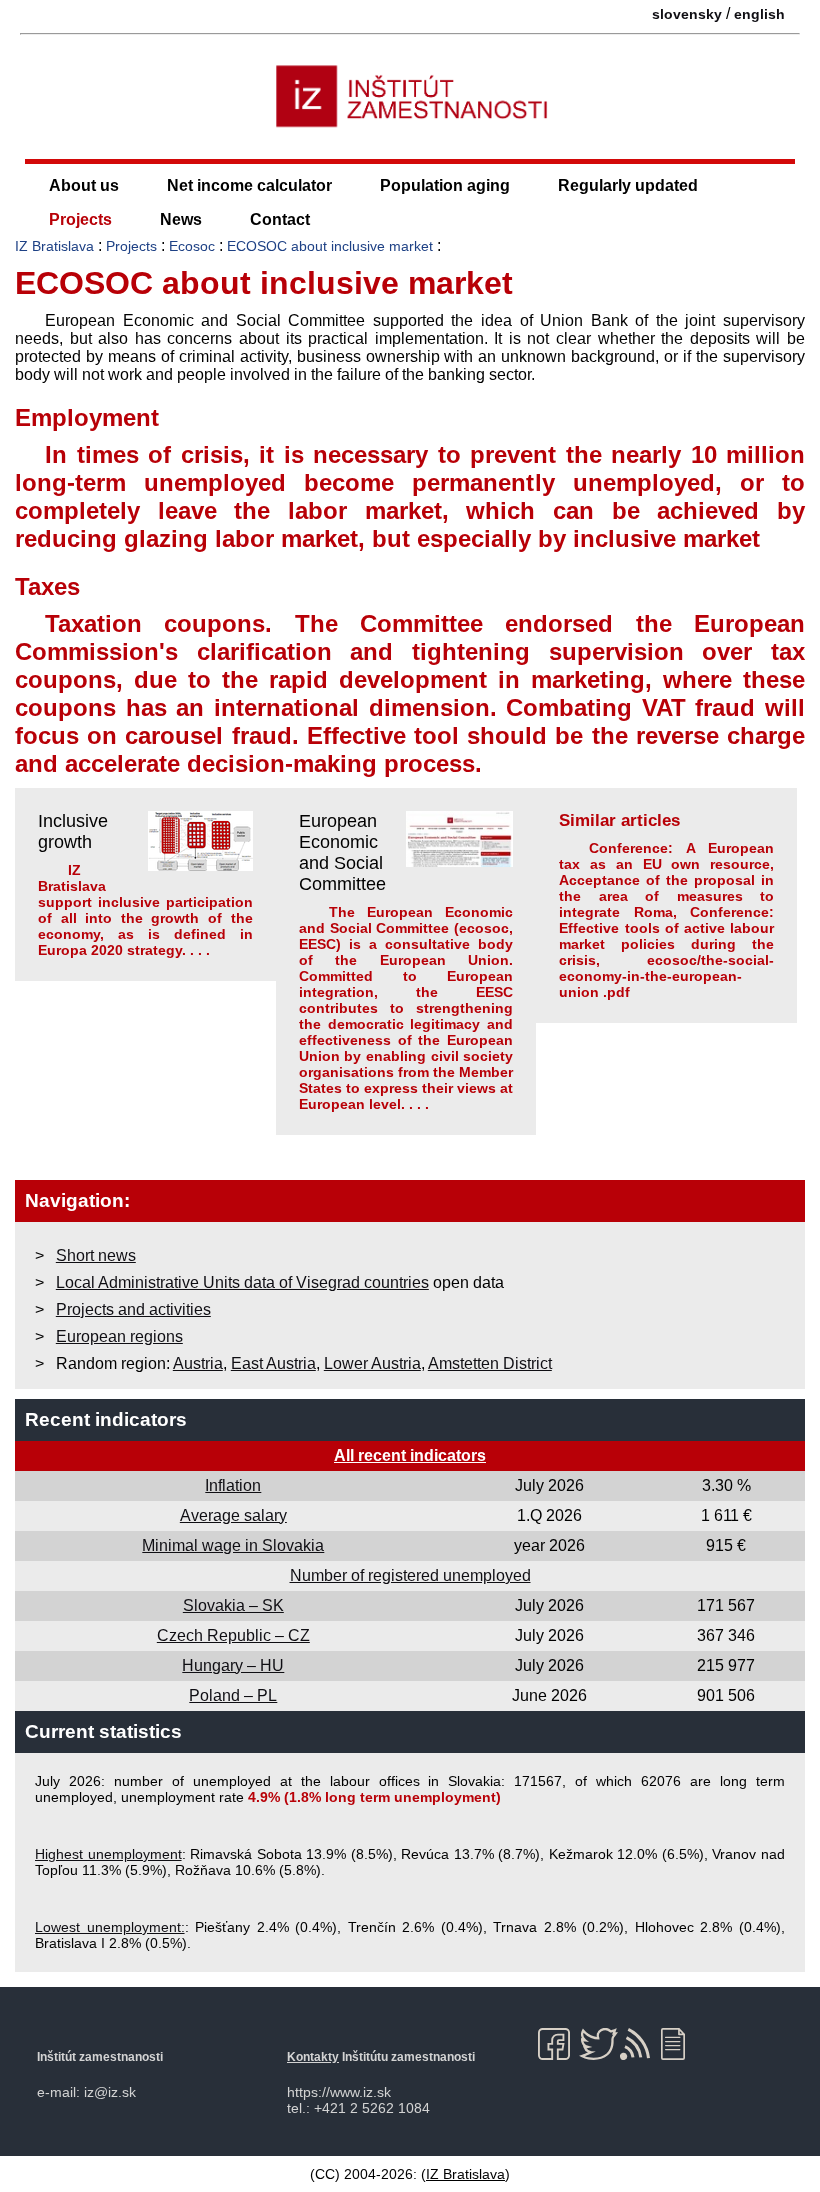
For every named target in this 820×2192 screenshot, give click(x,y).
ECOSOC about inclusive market (330, 246)
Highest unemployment (108, 1854)
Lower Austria (372, 1363)
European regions (119, 1336)
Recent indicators (106, 1419)
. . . (200, 950)
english (759, 14)
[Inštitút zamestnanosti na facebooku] (557, 2044)
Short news (96, 1255)
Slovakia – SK (233, 1605)
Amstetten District (490, 1363)
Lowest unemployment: (110, 1927)
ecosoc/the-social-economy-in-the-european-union (666, 976)
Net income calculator (249, 185)
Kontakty (313, 2057)
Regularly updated (628, 185)
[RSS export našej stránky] (639, 2044)
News (181, 219)
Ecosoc (192, 246)
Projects (80, 219)
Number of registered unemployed (410, 1575)
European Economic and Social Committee (342, 852)
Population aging (445, 185)
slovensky (687, 14)
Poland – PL (233, 1695)
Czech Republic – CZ (233, 1635)
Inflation (233, 1485)
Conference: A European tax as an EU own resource (666, 856)
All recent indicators (410, 1455)
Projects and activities (133, 1309)
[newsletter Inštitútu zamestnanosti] (680, 2044)
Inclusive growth (73, 831)
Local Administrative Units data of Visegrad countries (242, 1282)
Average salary (233, 1515)
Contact (280, 219)
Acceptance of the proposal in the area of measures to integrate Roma (666, 896)
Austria (198, 1363)
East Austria (273, 1363)
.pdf (616, 992)
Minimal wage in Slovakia (233, 1545)
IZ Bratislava (54, 246)
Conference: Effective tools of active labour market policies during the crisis (666, 936)
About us (84, 185)
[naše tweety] (598, 2044)
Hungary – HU (233, 1665)
